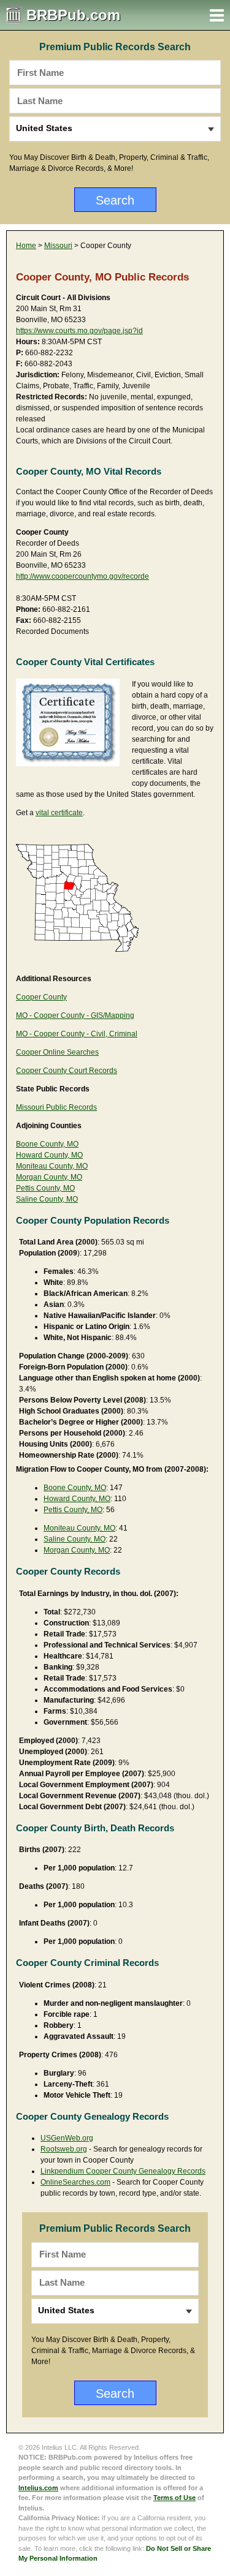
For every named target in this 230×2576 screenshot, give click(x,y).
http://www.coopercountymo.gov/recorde (82, 576)
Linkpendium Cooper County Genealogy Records (123, 2171)
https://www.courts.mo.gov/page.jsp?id (79, 331)
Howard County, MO (49, 1155)
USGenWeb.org (67, 2138)
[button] (217, 15)
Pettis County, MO (45, 1188)
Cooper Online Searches (57, 1052)
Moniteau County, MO (52, 1166)
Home (26, 246)
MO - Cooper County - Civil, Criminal (77, 1034)
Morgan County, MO (49, 1177)
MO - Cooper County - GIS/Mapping (75, 1015)
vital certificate (59, 813)
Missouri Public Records (56, 1107)
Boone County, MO (47, 1144)
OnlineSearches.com (75, 2182)
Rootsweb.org (64, 2149)
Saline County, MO (47, 1199)
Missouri (58, 246)
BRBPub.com (73, 15)
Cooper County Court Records (67, 1071)
